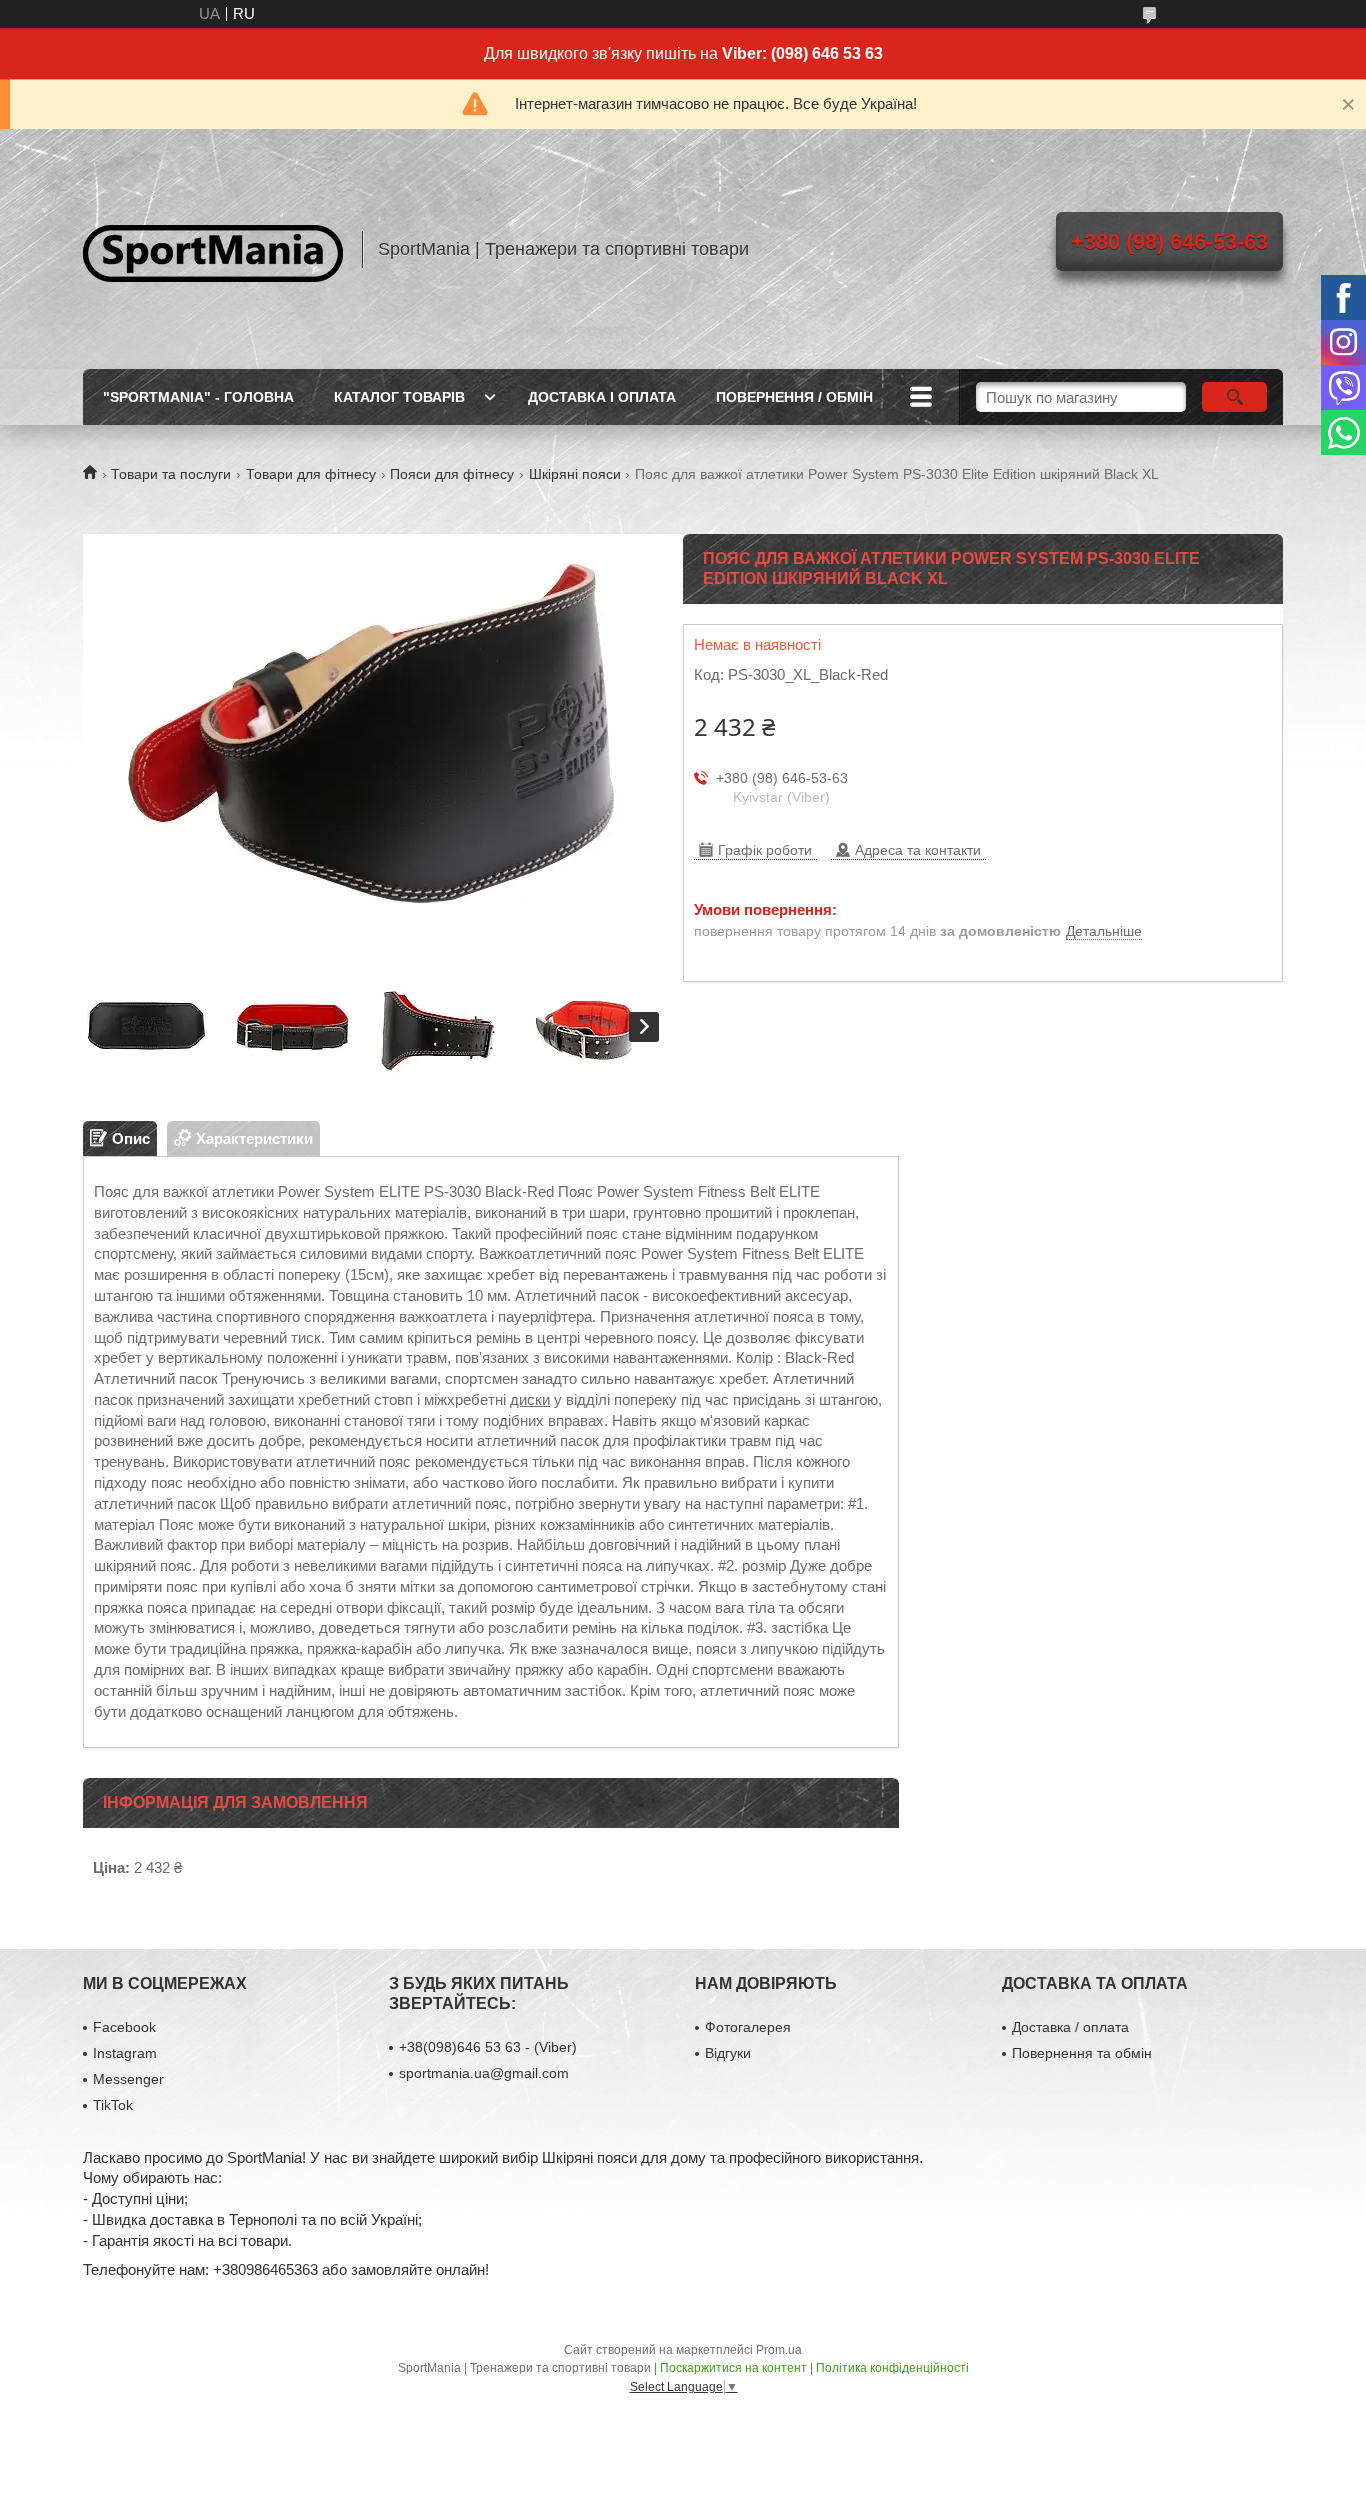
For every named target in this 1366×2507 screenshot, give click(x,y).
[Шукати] (1234, 397)
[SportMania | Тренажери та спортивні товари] (213, 249)
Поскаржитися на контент (733, 2368)
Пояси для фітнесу (452, 474)
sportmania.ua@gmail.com (484, 2073)
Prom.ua (779, 2350)
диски (530, 1399)
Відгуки (728, 2053)
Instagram (125, 2053)
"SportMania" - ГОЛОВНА (198, 397)
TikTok (113, 2105)
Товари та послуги (171, 474)
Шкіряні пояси (575, 474)
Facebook (124, 2027)
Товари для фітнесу (311, 474)
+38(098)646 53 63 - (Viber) (488, 2047)
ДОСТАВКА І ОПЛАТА (602, 397)
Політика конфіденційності (892, 2368)
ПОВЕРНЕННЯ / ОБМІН (794, 397)
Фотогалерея (748, 2027)
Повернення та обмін (1082, 2053)
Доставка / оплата (1070, 2027)
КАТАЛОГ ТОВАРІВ (399, 397)
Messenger (128, 2079)
